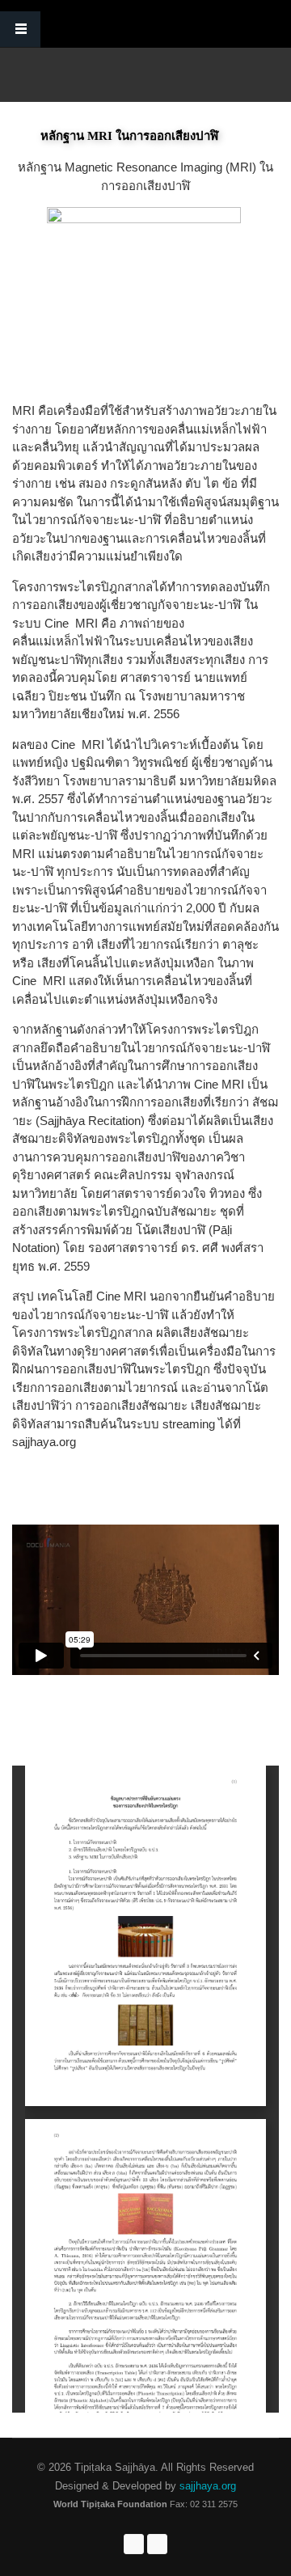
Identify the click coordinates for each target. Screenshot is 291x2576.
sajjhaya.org (206, 2486)
